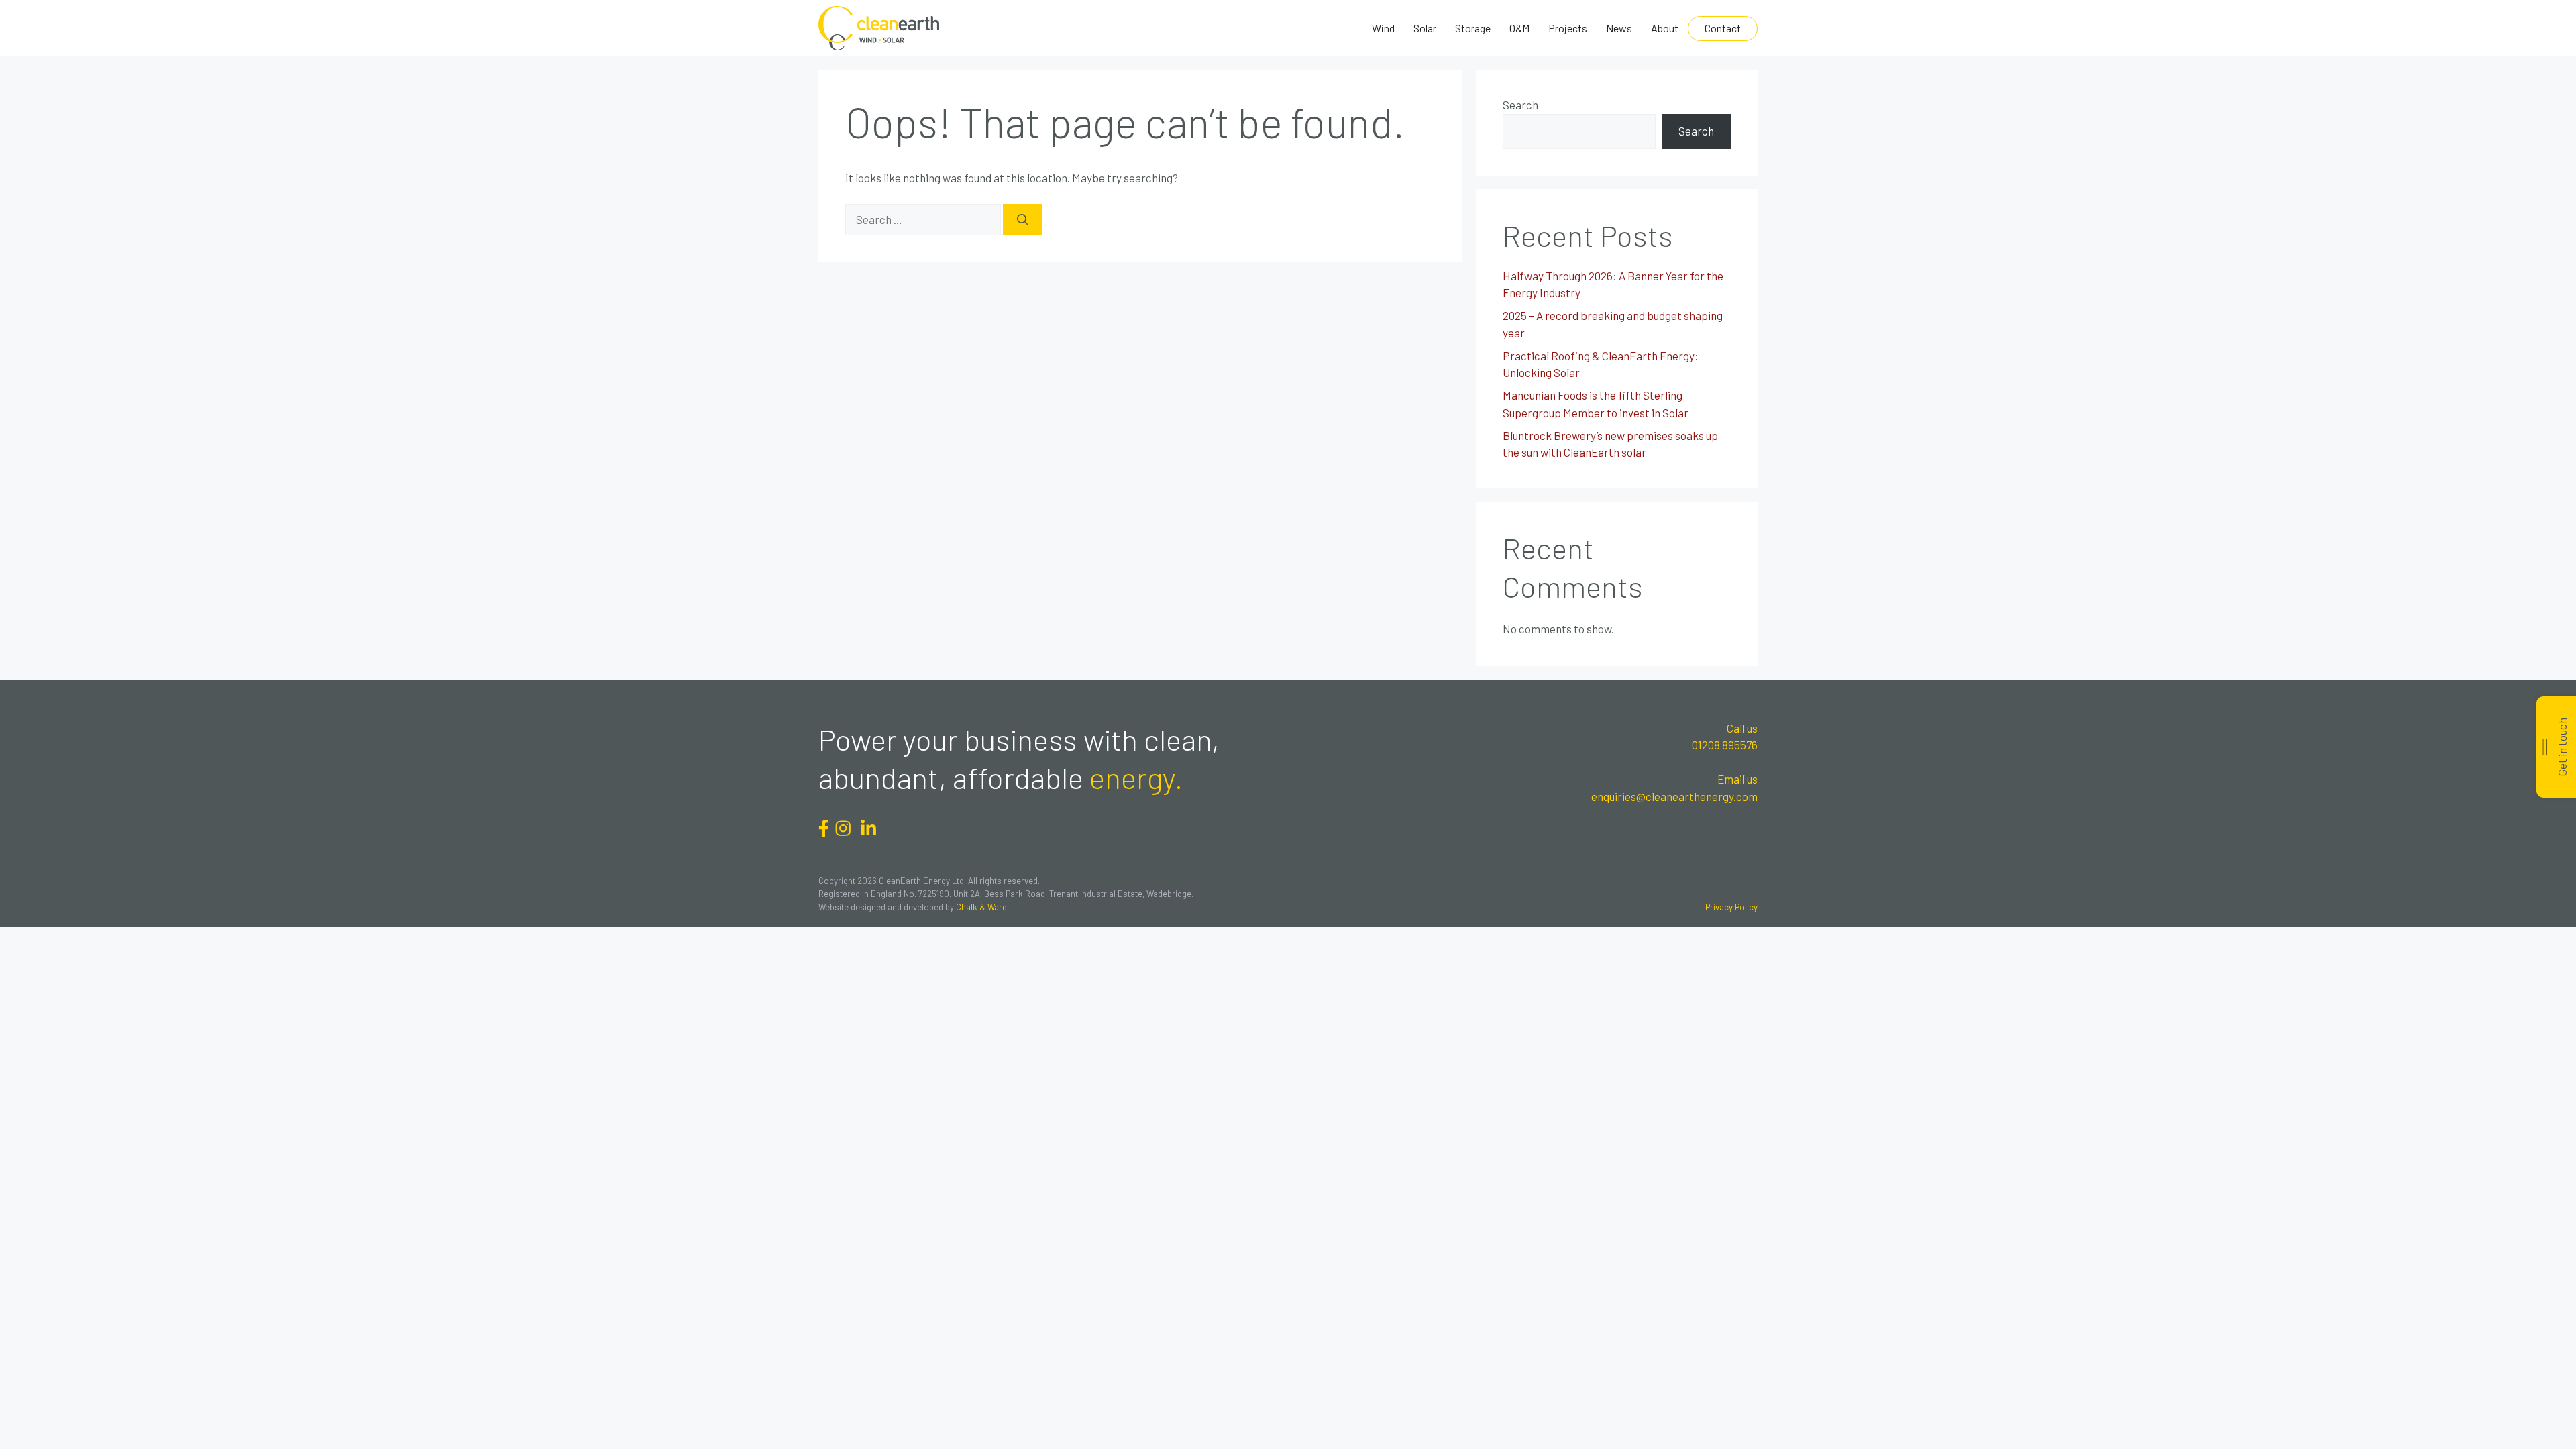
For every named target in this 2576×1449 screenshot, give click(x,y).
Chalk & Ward (981, 907)
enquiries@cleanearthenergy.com (1674, 796)
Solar (1425, 28)
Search (1520, 105)
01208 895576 (1725, 745)
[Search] (1023, 220)
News (1619, 28)
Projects (1568, 28)
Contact (1723, 28)
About (1665, 28)
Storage (1473, 28)
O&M (1519, 28)
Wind (1383, 28)
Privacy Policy (1731, 907)
